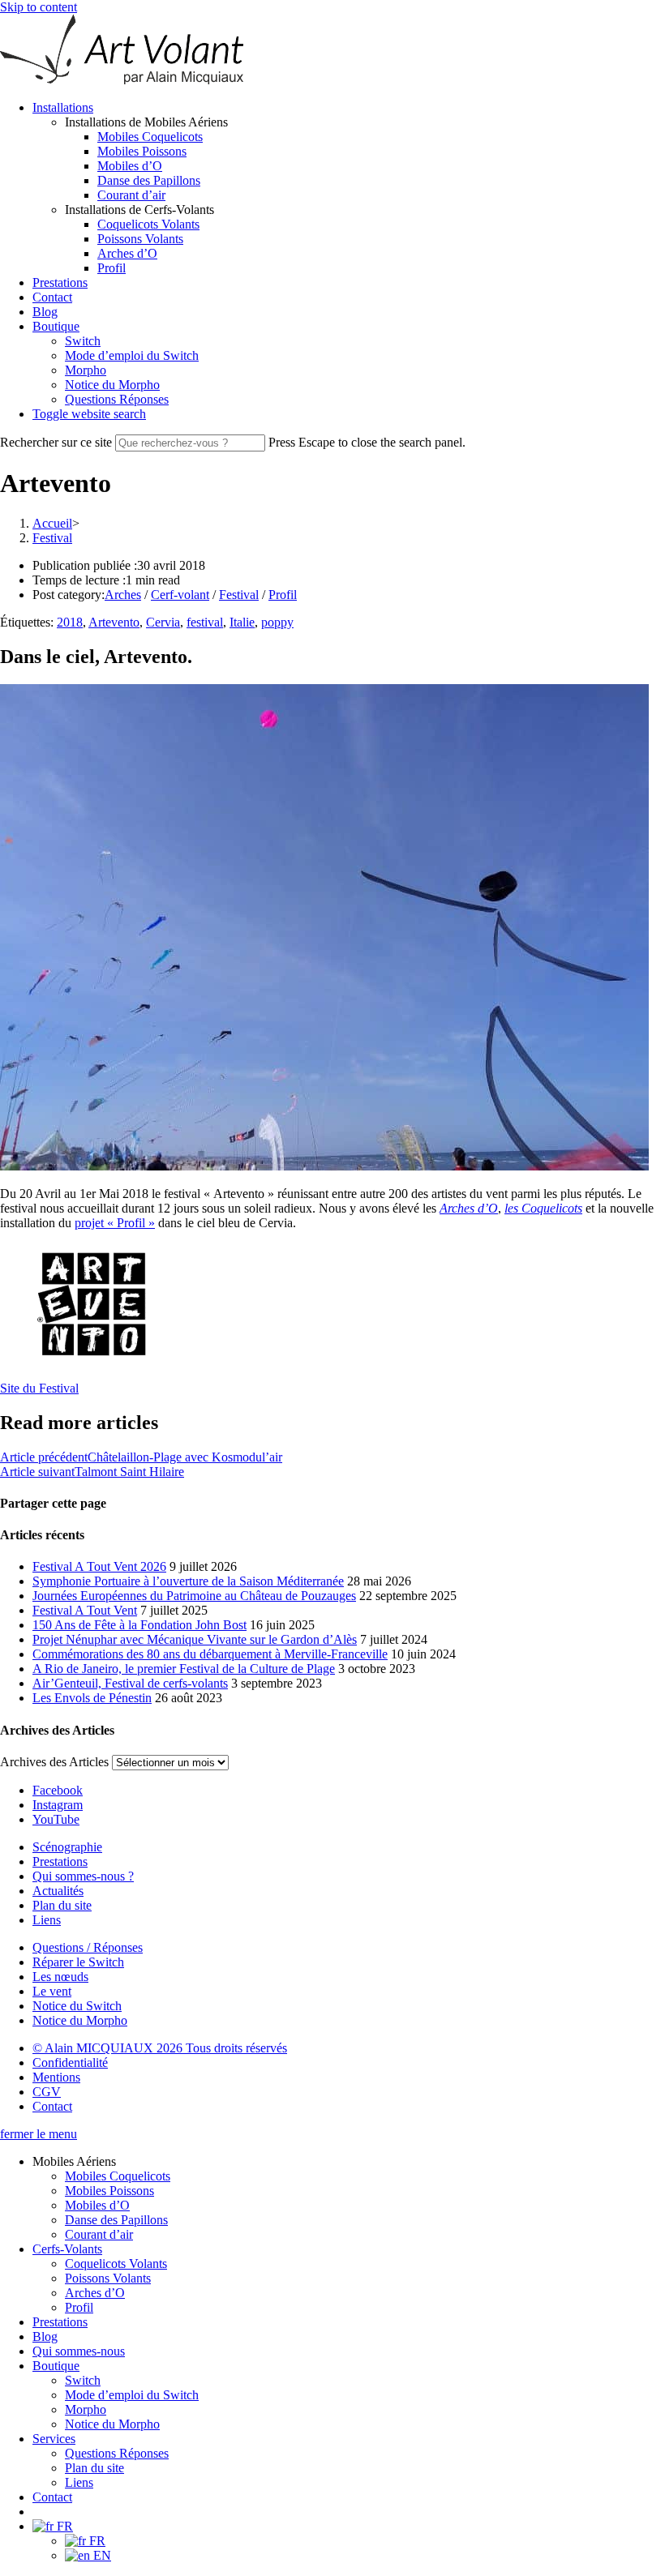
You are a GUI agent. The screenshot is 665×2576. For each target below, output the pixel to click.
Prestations (60, 2322)
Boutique (56, 2366)
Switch (83, 2380)
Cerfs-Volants (67, 2249)
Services (54, 2439)
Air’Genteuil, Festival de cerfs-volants (130, 1683)
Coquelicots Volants (116, 2264)
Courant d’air (99, 2234)
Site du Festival (39, 1388)
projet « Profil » (115, 1223)
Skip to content (39, 7)
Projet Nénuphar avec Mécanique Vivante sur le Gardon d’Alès (195, 1639)
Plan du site (94, 2468)
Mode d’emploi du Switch (132, 2395)
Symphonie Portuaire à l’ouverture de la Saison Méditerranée (188, 1581)
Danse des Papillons (116, 2220)
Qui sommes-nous (79, 2351)
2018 (70, 622)
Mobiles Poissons (109, 2191)
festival (205, 622)
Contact (52, 2497)
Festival (52, 538)
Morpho (86, 2409)
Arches (123, 595)
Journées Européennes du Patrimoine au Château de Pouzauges (194, 1596)
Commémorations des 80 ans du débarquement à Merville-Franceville (210, 1654)
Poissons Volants (108, 2278)
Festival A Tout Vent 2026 (99, 1566)
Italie (242, 622)
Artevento (114, 622)
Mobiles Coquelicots (118, 2176)
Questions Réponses (117, 2453)
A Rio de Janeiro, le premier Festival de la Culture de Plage (184, 1669)
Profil (283, 595)
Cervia (163, 622)
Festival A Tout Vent (85, 1610)
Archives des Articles (54, 1762)
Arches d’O (469, 1208)
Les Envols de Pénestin (92, 1698)
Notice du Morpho (112, 2424)
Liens (79, 2482)
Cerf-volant (180, 595)
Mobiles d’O (97, 2205)
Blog (45, 2336)
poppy (277, 622)
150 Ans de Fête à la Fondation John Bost (139, 1625)
